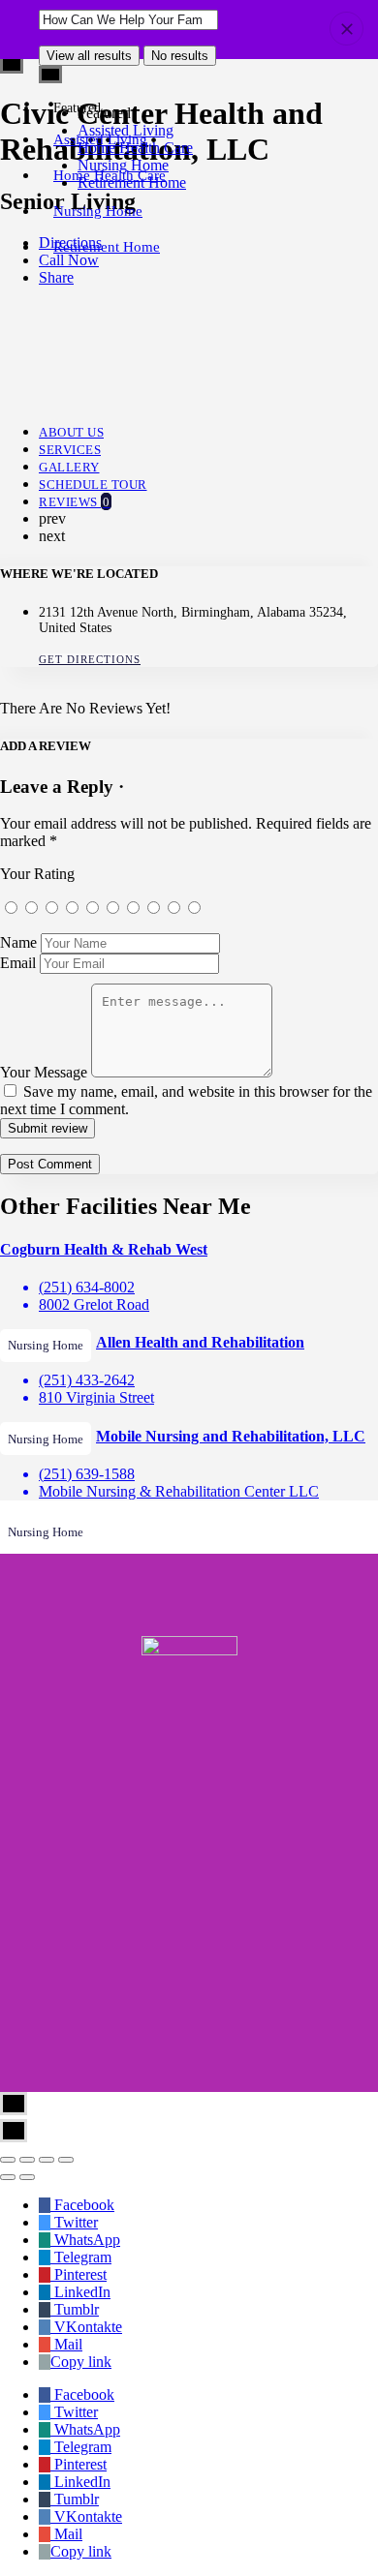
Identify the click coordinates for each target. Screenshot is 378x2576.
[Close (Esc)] (8, 2160)
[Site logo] (22, 108)
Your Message (44, 1072)
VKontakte (86, 2327)
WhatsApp (85, 2240)
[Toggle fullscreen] (47, 2160)
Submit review (47, 1128)
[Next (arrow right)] (27, 2177)
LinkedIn (80, 2292)
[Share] (27, 2160)
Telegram (81, 2257)
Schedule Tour (93, 485)
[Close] (346, 29)
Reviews (75, 502)
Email (18, 963)
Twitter (74, 2222)
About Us (71, 432)
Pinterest (79, 2274)
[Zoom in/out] (66, 2160)
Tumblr (75, 2309)
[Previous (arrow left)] (8, 2177)
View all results (89, 56)
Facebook (82, 2205)
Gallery (69, 467)
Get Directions (90, 659)
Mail (66, 2344)
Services (70, 450)
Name (18, 942)
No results (180, 56)
